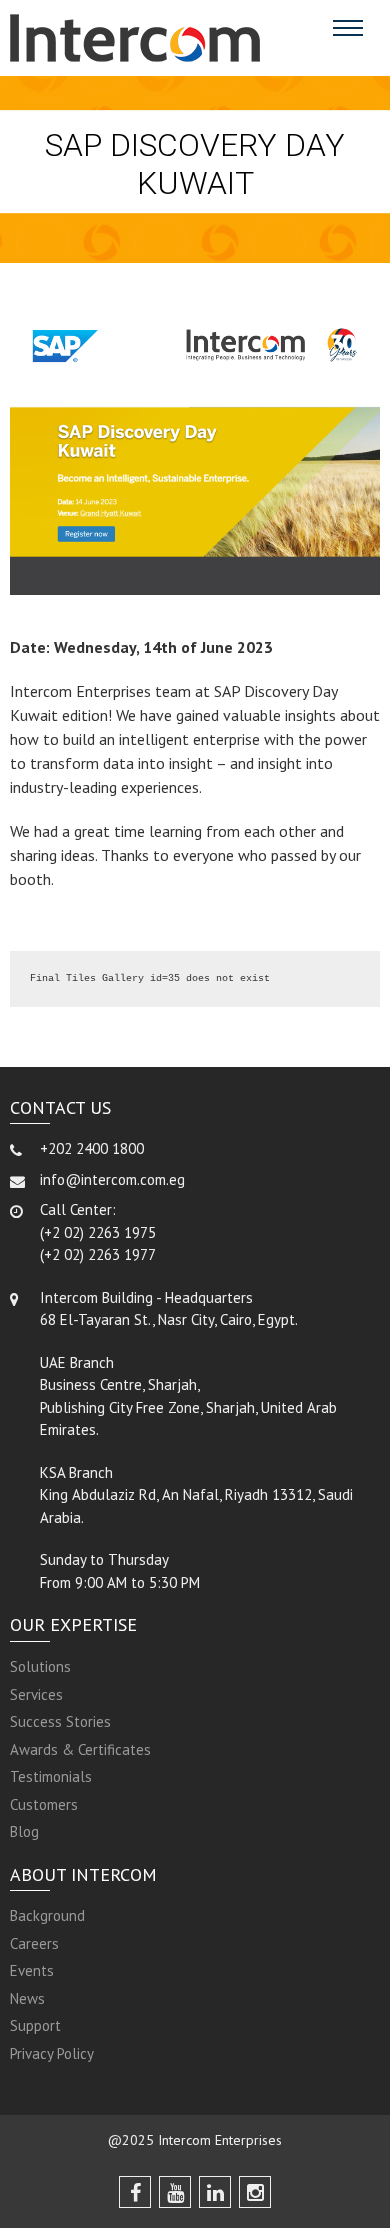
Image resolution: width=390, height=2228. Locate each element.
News (27, 1998)
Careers (34, 1943)
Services (36, 1694)
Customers (44, 1804)
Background (47, 1915)
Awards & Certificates (80, 1749)
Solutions (40, 1666)
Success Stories (60, 1721)
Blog (24, 1831)
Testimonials (51, 1776)
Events (32, 1970)
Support (35, 2025)
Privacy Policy (52, 2053)
